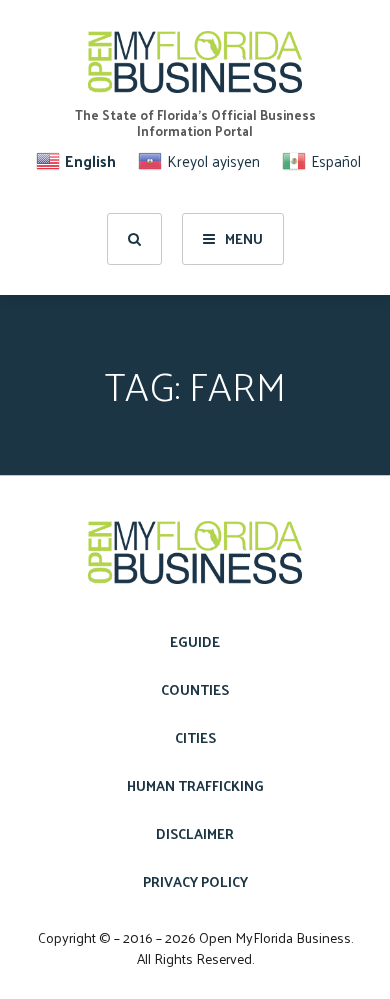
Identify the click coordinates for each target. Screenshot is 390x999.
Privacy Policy (195, 881)
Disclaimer (195, 833)
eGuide (195, 641)
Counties (195, 689)
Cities (195, 737)
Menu (244, 238)
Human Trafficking (195, 785)
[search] (134, 239)
